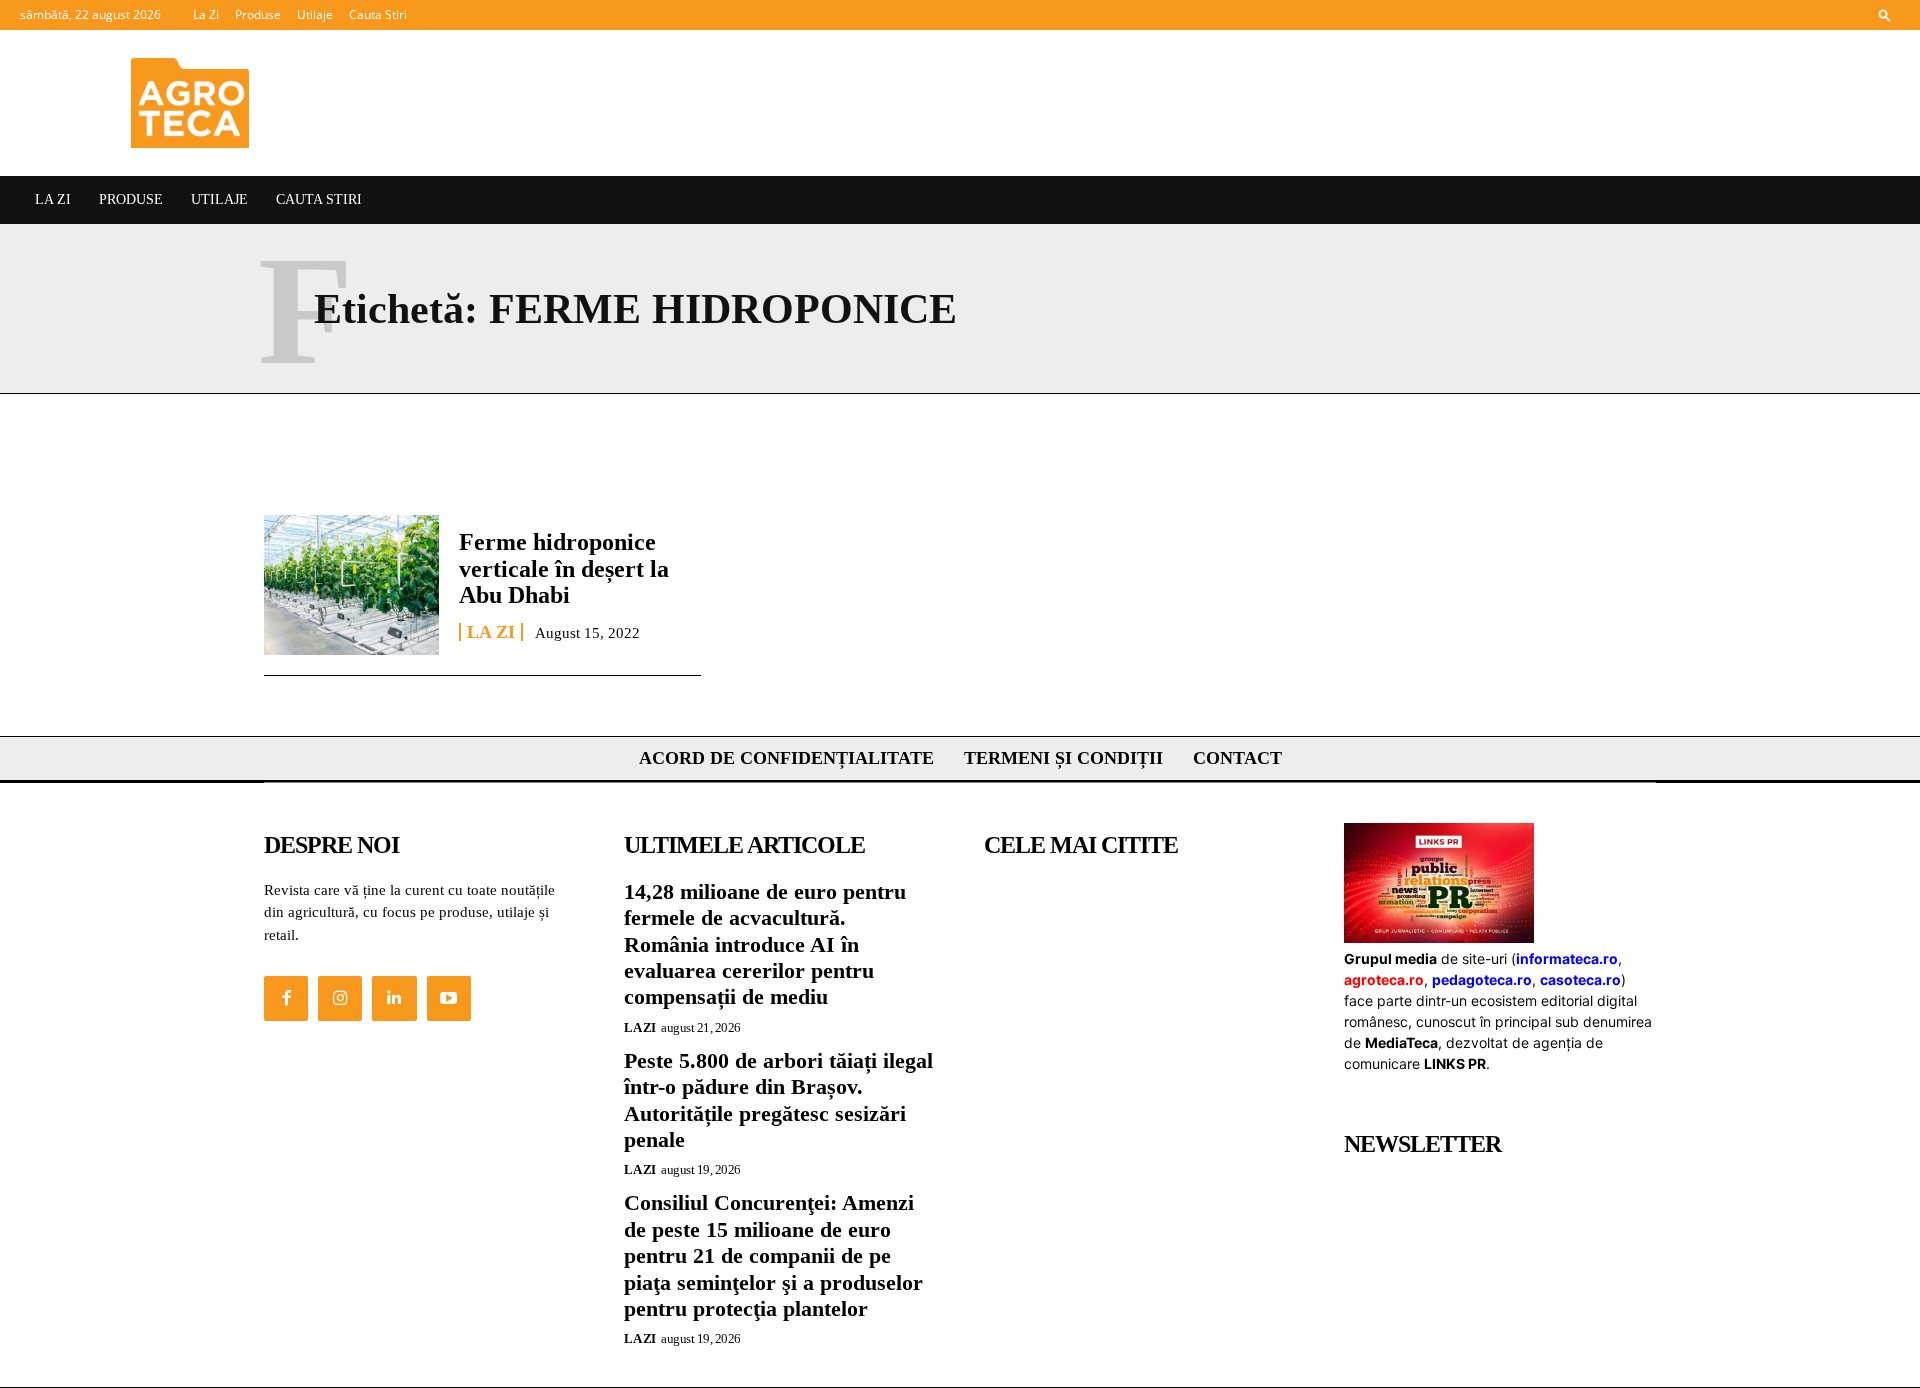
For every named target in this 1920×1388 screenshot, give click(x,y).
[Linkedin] (394, 998)
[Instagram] (340, 998)
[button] (1885, 14)
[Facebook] (286, 998)
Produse (258, 14)
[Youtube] (449, 998)
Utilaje (315, 14)
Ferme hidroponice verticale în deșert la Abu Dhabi (564, 568)
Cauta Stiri (378, 14)
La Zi (206, 14)
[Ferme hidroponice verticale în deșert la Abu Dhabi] (351, 585)
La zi (491, 632)
